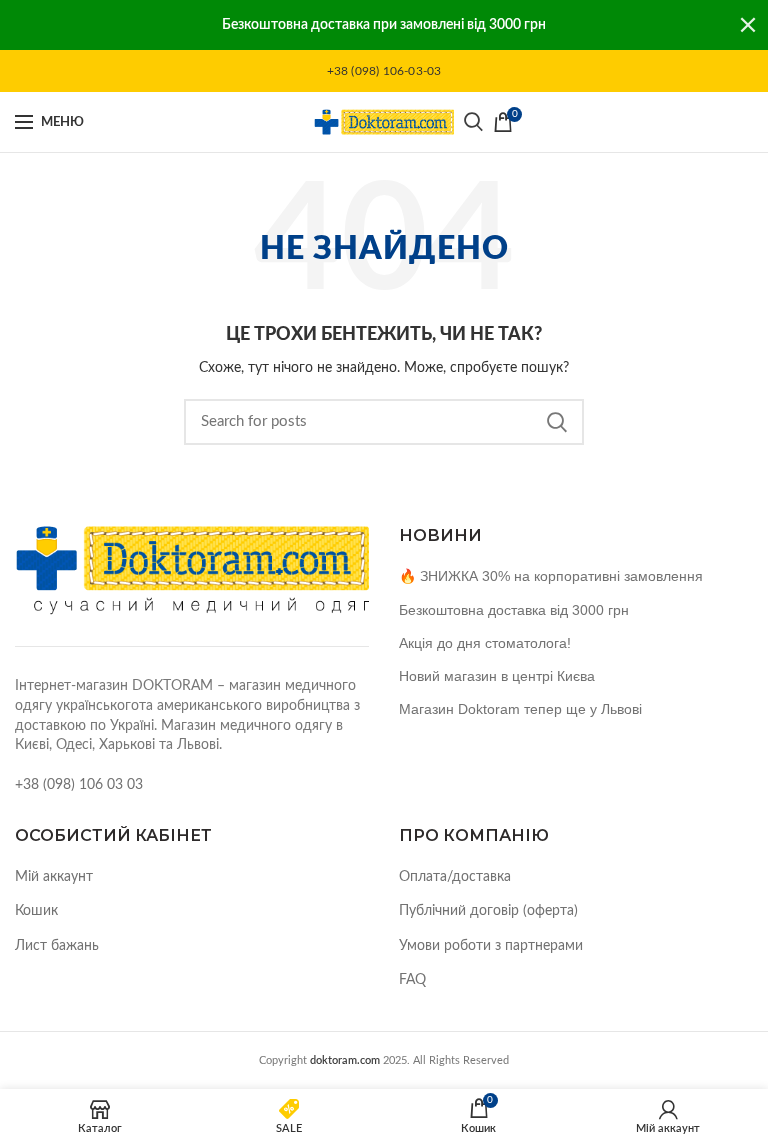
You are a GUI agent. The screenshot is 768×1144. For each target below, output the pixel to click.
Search (557, 422)
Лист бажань (57, 946)
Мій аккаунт (54, 877)
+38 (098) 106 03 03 (79, 785)
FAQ (412, 980)
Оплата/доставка (455, 877)
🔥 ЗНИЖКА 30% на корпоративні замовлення (551, 576)
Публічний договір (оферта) (488, 911)
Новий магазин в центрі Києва (497, 676)
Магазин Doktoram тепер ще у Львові (520, 709)
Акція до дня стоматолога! (485, 643)
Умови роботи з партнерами (491, 946)
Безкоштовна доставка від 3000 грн (514, 610)
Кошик (36, 911)
